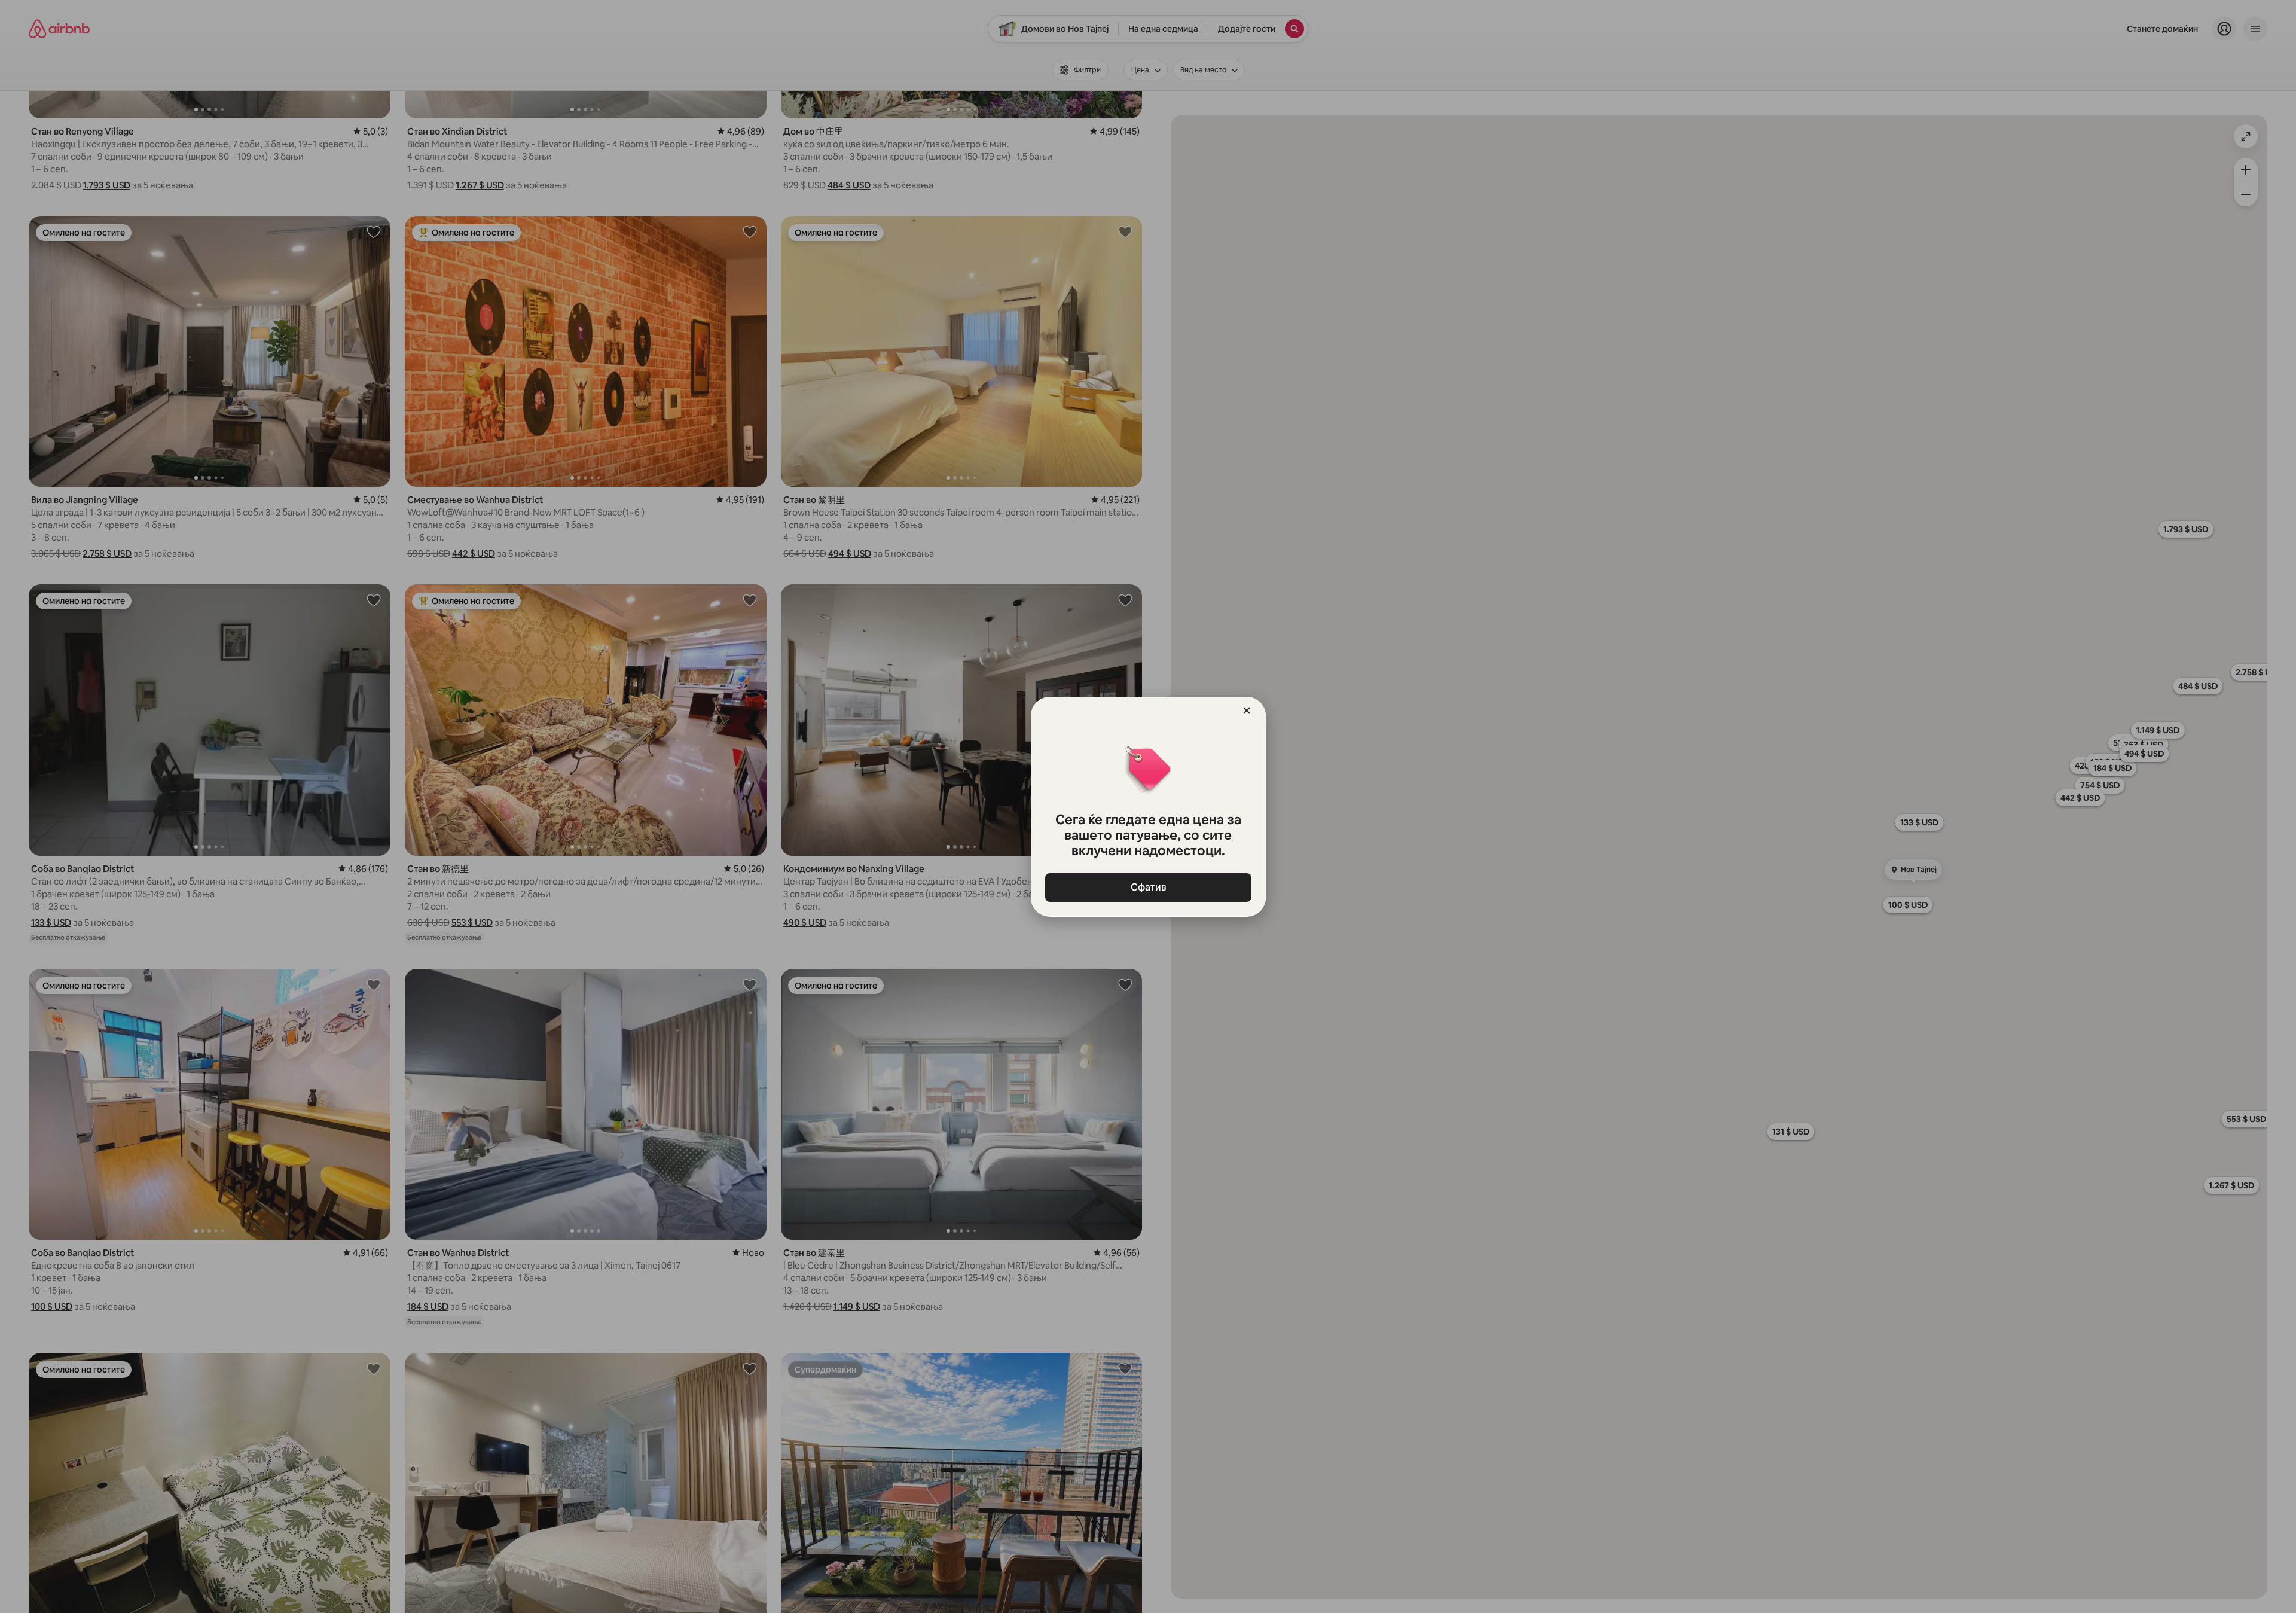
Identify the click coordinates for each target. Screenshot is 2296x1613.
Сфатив (1148, 887)
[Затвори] (1247, 711)
